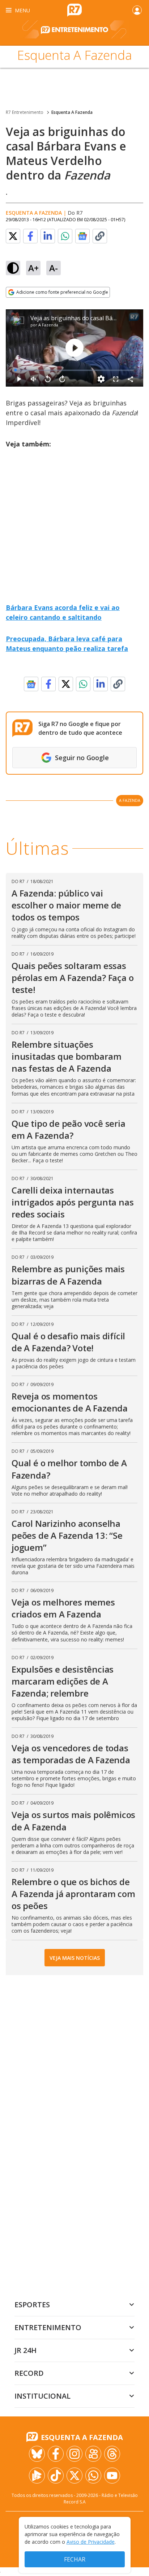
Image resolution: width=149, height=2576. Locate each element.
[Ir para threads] (112, 2454)
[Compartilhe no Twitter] (13, 236)
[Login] (137, 10)
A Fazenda (48, 325)
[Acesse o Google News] (82, 236)
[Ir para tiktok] (56, 2476)
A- (54, 268)
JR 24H (25, 2350)
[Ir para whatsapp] (93, 2476)
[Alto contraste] (13, 268)
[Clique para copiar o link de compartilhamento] (100, 236)
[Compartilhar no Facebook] (30, 236)
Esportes (32, 2305)
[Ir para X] (74, 2476)
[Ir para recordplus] (37, 2476)
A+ (33, 268)
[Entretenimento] (74, 33)
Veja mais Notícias (75, 1958)
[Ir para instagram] (74, 2454)
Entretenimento (48, 2327)
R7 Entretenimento (25, 112)
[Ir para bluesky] (37, 2454)
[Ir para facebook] (56, 2454)
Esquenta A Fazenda (72, 112)
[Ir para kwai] (93, 2454)
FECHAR (75, 2559)
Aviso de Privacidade (91, 2542)
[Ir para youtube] (112, 2476)
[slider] (74, 370)
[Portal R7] (74, 9)
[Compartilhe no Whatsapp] (65, 236)
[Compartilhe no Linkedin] (48, 236)
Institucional (42, 2396)
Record (29, 2373)
